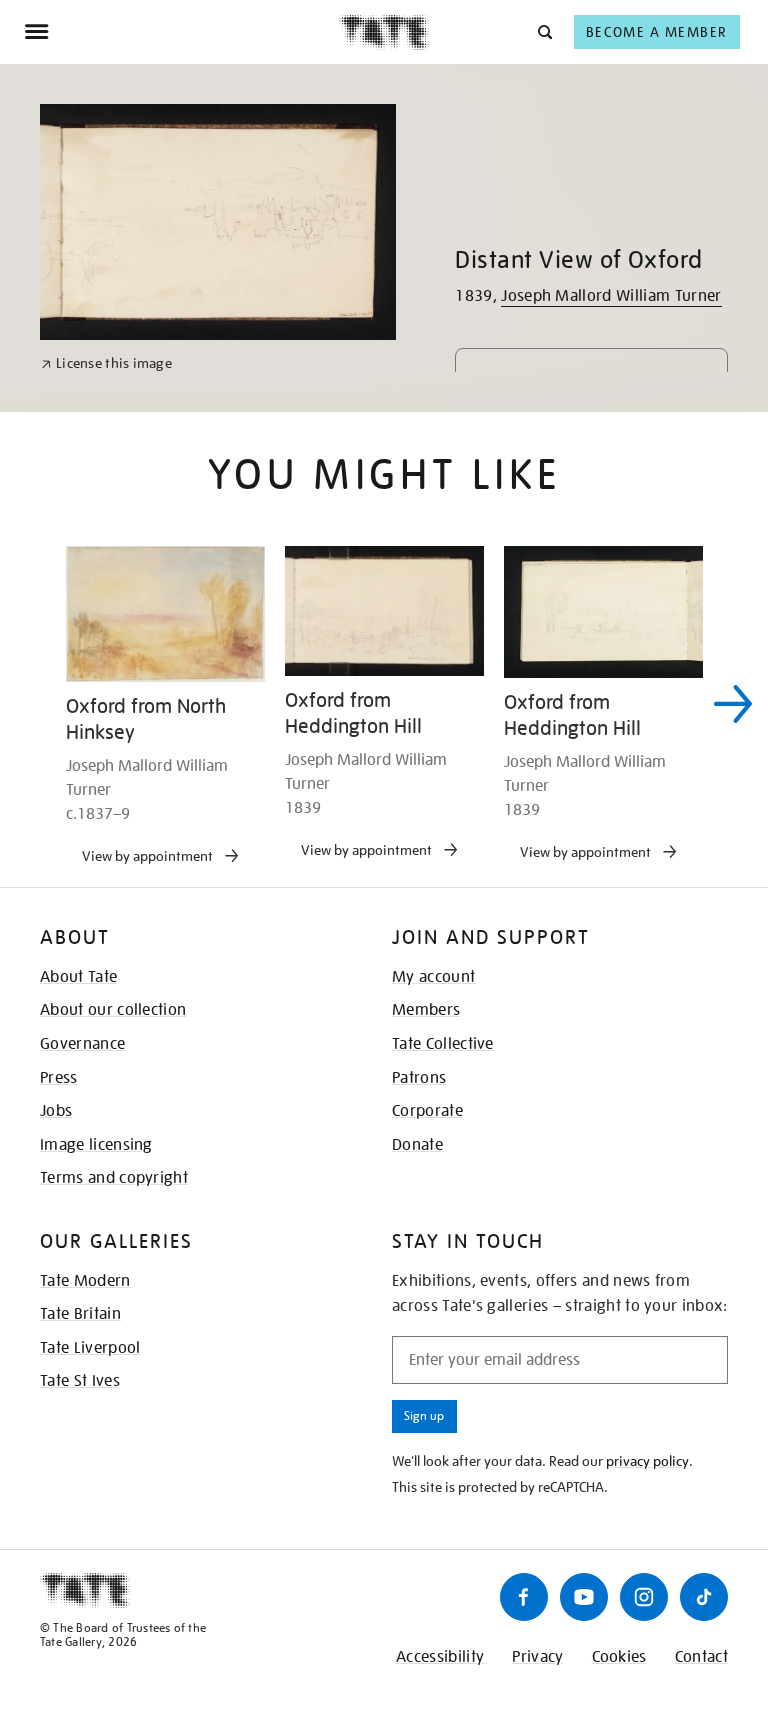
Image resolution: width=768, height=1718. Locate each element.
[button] (543, 31)
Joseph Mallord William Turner (611, 296)
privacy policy (647, 1461)
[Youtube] (584, 1597)
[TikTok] (704, 1597)
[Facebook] (524, 1597)
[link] (106, 363)
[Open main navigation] (181, 32)
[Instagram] (644, 1597)
